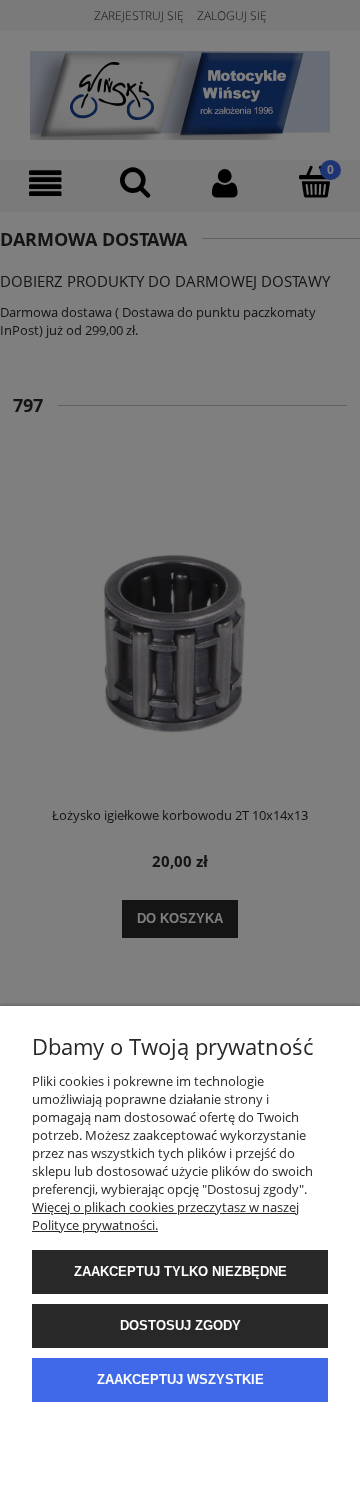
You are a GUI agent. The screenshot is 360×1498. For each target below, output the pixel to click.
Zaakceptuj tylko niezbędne (180, 1271)
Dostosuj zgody (180, 1325)
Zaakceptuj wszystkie (180, 1379)
